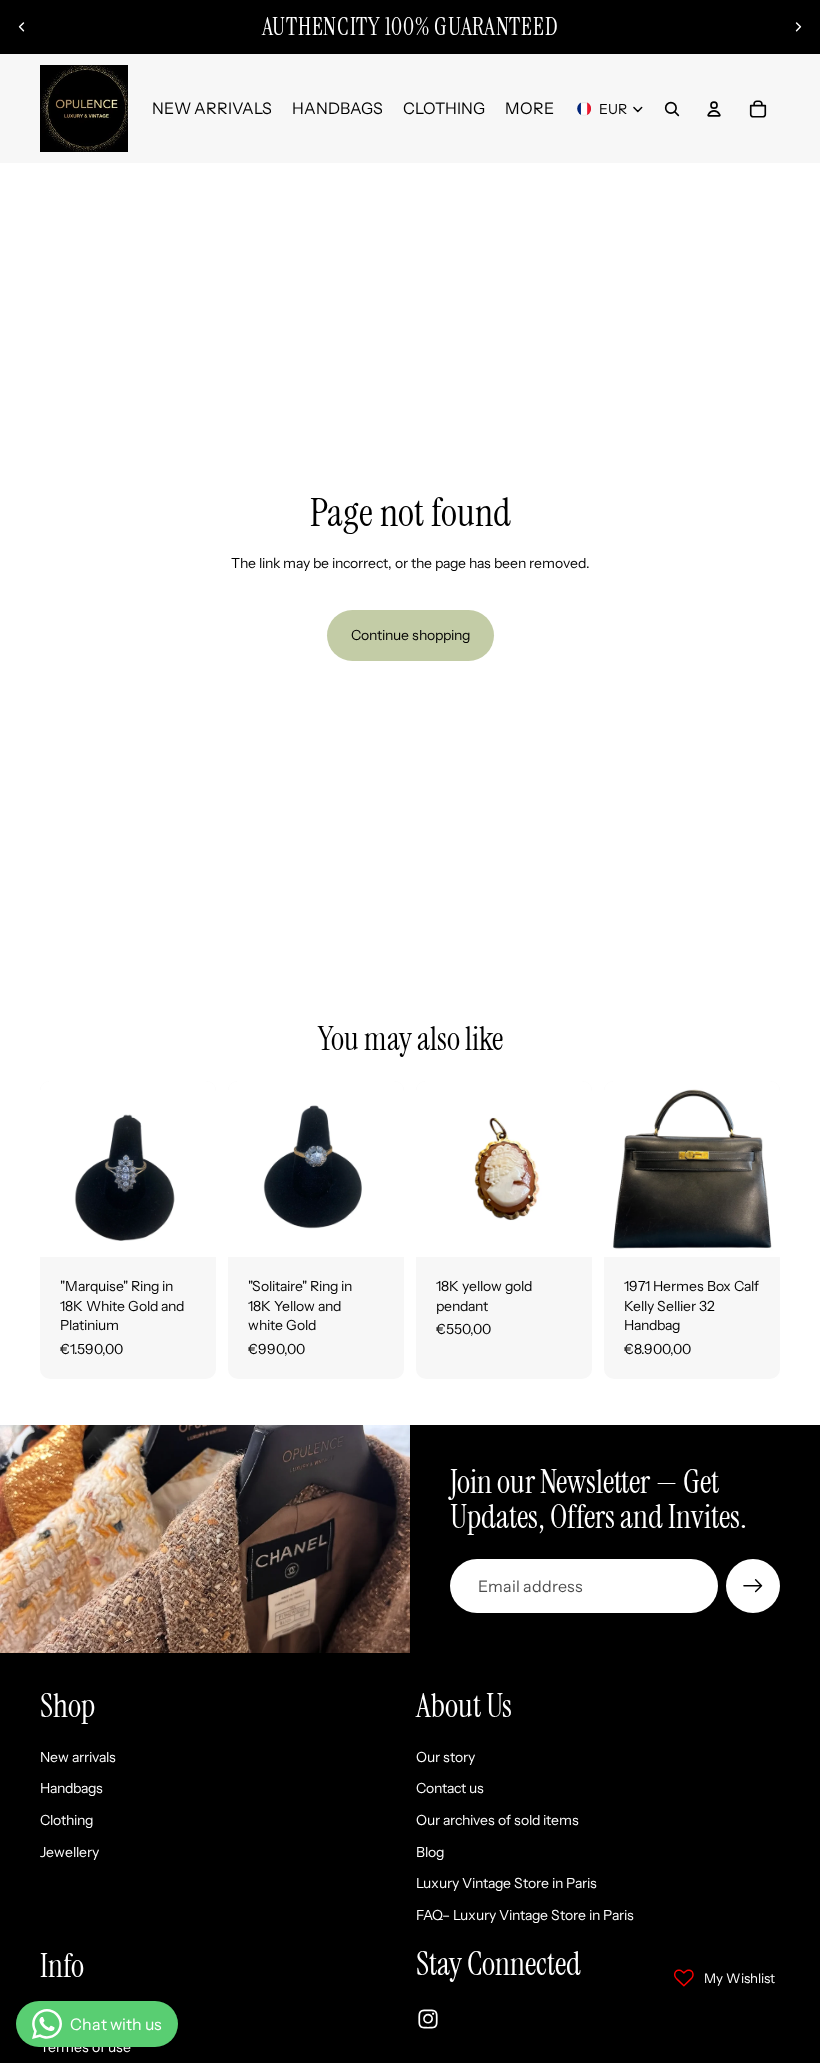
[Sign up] (753, 1586)
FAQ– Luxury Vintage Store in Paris (525, 1915)
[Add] (185, 1227)
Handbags (71, 1789)
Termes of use (85, 2048)
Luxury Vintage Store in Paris (506, 1883)
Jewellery (69, 1852)
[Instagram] (428, 2019)
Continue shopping (410, 635)
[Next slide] (798, 27)
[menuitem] (529, 109)
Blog (430, 1852)
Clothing (66, 1820)
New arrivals (78, 1757)
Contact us (450, 1789)
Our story (445, 1757)
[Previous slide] (22, 27)
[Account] (714, 109)
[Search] (672, 109)
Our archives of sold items (497, 1820)
